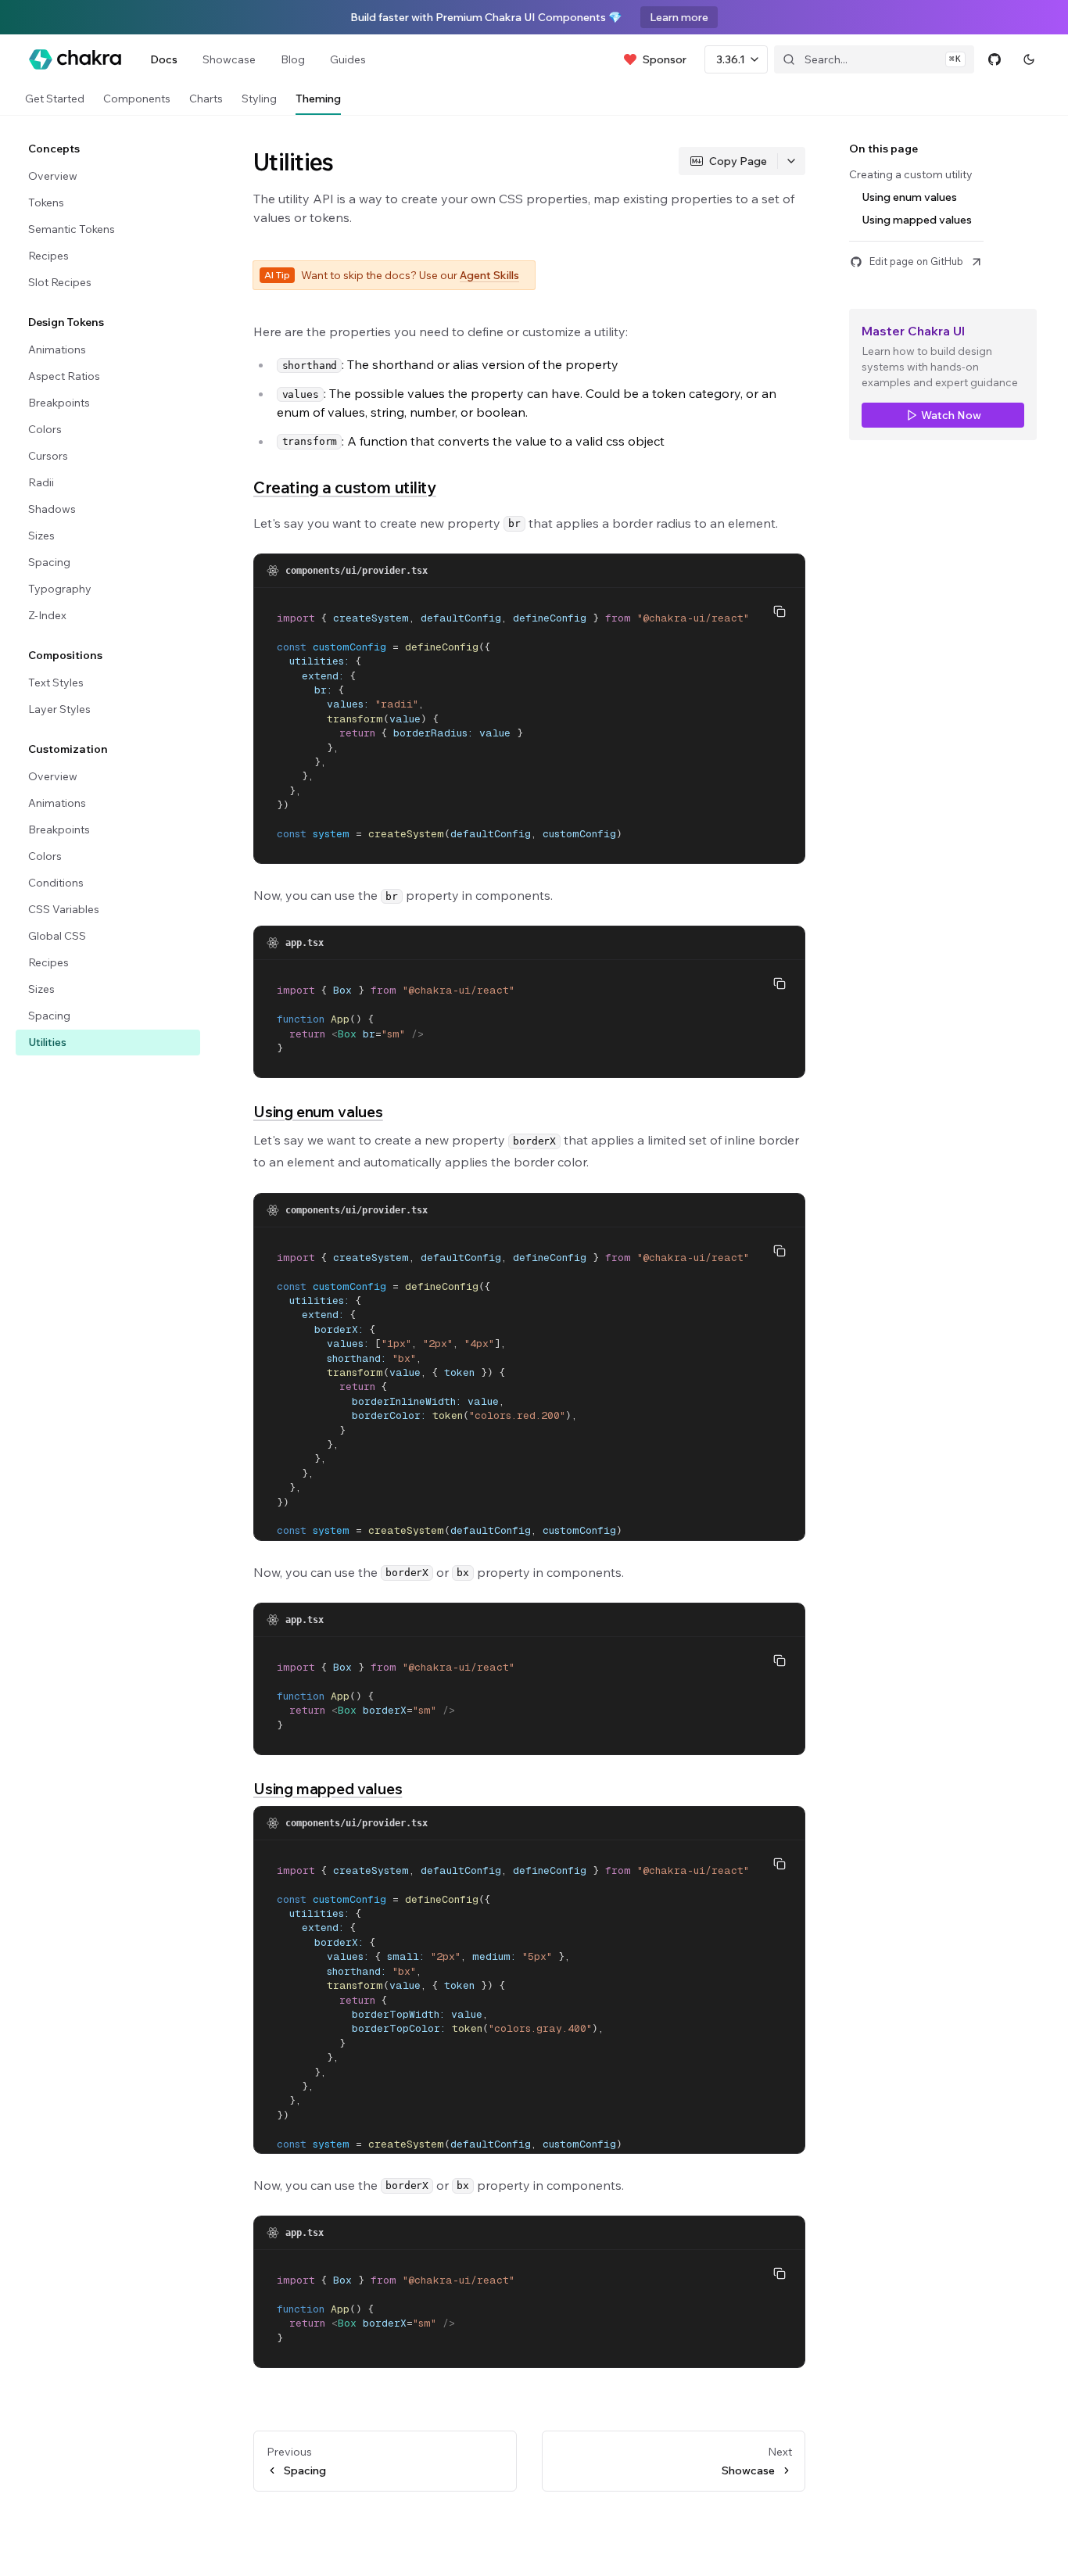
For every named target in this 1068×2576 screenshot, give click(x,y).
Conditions (56, 883)
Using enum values (318, 1112)
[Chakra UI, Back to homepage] (75, 59)
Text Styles (56, 683)
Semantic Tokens (72, 229)
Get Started (55, 99)
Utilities (47, 1042)
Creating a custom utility (345, 487)
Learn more (679, 17)
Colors (45, 429)
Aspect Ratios (64, 376)
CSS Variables (64, 909)
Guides (348, 59)
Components (137, 99)
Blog (293, 59)
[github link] (995, 59)
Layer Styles (59, 709)
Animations (57, 349)
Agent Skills (489, 275)
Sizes (41, 536)
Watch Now (951, 415)
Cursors (48, 456)
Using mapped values (328, 1789)
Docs (164, 59)
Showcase (229, 59)
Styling (259, 99)
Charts (206, 99)
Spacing (49, 562)
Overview (53, 176)
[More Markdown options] (791, 161)
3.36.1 (731, 59)
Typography (60, 589)
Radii (41, 482)
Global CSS (57, 936)
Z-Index (47, 615)
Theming (318, 99)
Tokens (46, 202)
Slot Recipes (60, 282)
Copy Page (738, 161)
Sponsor (665, 59)
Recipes (48, 256)
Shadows (52, 509)
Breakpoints (59, 403)
